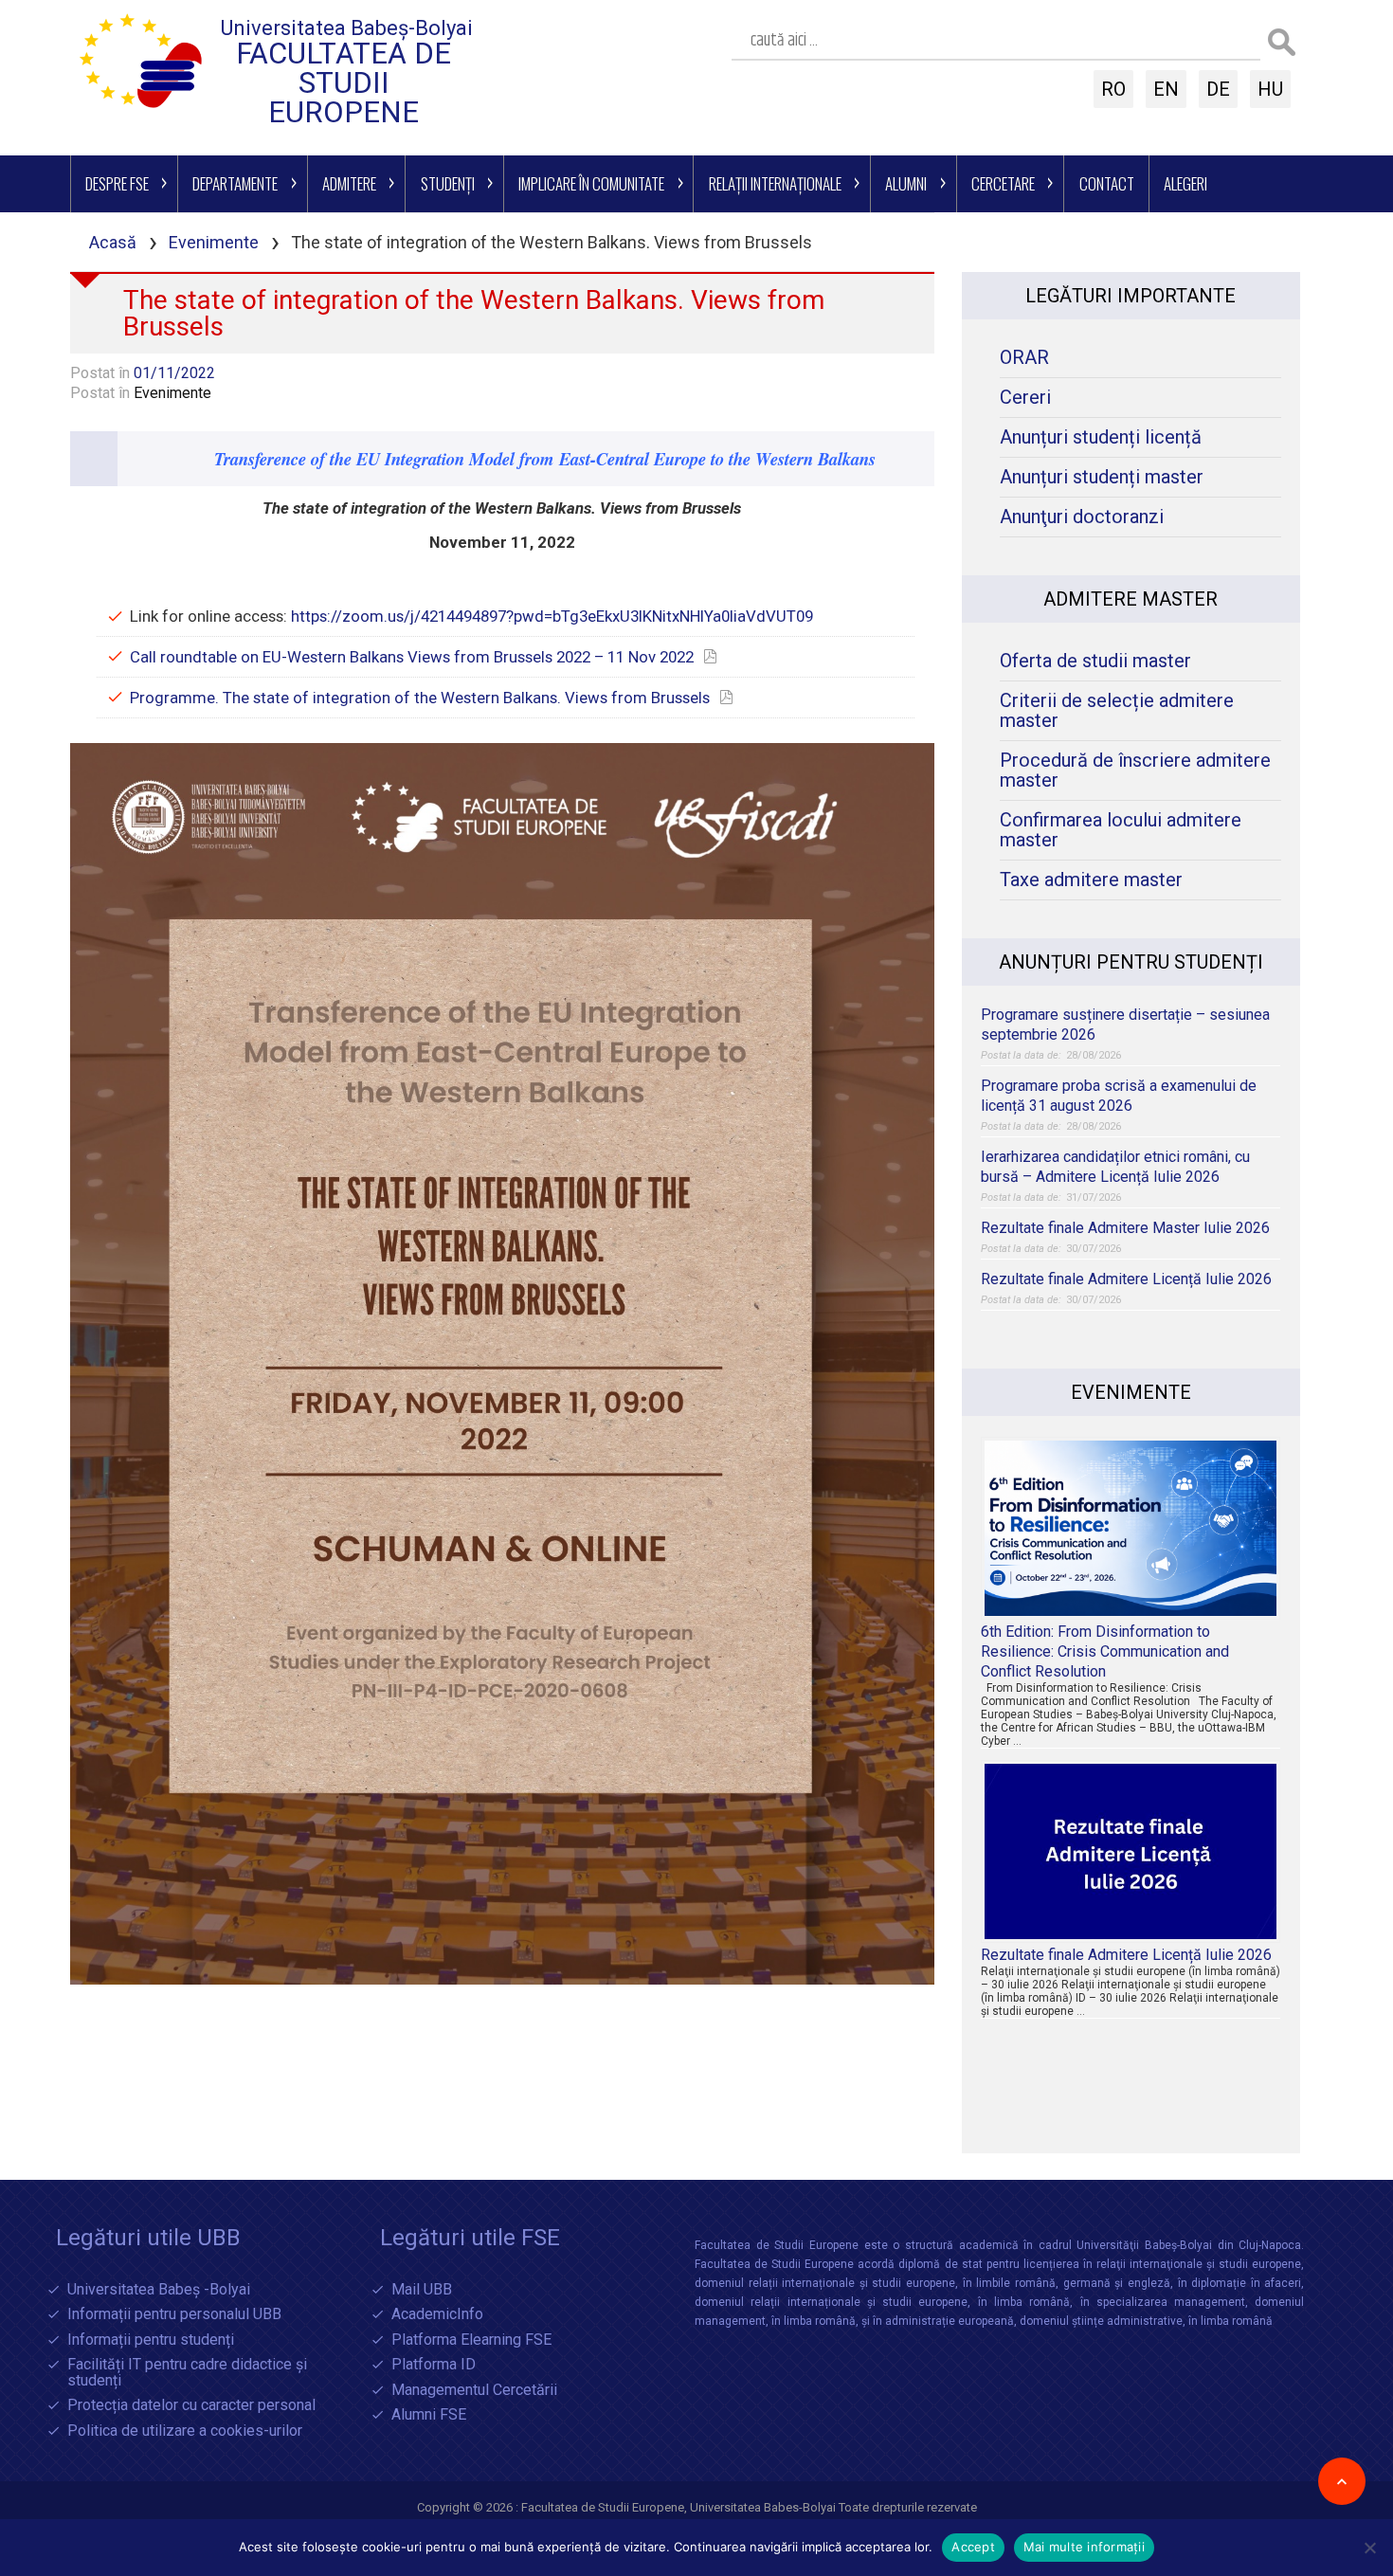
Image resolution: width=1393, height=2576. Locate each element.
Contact (1107, 183)
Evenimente (214, 242)
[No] (1369, 2548)
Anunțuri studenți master (1102, 477)
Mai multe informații (1084, 2547)
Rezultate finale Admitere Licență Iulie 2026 (1126, 1279)
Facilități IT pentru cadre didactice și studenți (187, 2373)
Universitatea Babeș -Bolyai (159, 2290)
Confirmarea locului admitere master (1121, 830)
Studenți (448, 183)
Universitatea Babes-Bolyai (764, 2507)
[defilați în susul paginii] (1342, 2481)
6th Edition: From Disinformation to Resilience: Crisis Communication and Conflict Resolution (1105, 1651)
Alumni (906, 183)
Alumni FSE (429, 2415)
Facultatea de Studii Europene (344, 83)
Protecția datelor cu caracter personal (191, 2406)
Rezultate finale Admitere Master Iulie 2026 (1125, 1228)
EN (1166, 89)
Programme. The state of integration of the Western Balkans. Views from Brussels (420, 698)
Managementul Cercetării (474, 2391)
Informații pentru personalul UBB (174, 2315)
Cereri (1025, 398)
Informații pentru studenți (151, 2340)
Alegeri (1185, 183)
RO (1113, 89)
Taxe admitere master (1091, 880)
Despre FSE (117, 183)
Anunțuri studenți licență (1101, 437)
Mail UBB (422, 2290)
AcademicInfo (437, 2315)
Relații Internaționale (775, 183)
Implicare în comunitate (591, 183)
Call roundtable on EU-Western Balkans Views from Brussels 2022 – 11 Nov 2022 (412, 657)
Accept (973, 2547)
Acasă (113, 242)
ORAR (1024, 358)
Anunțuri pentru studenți (1131, 962)
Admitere (349, 183)
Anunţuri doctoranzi (1082, 517)
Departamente (235, 183)
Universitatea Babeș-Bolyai (347, 28)
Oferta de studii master (1095, 661)
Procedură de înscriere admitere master (1135, 771)
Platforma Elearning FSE (471, 2340)
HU (1270, 89)
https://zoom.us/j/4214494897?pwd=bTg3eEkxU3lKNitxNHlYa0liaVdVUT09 (552, 616)
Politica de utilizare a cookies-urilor (185, 2431)
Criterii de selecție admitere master (1117, 711)
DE (1218, 89)
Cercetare (1003, 183)
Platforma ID (434, 2365)
